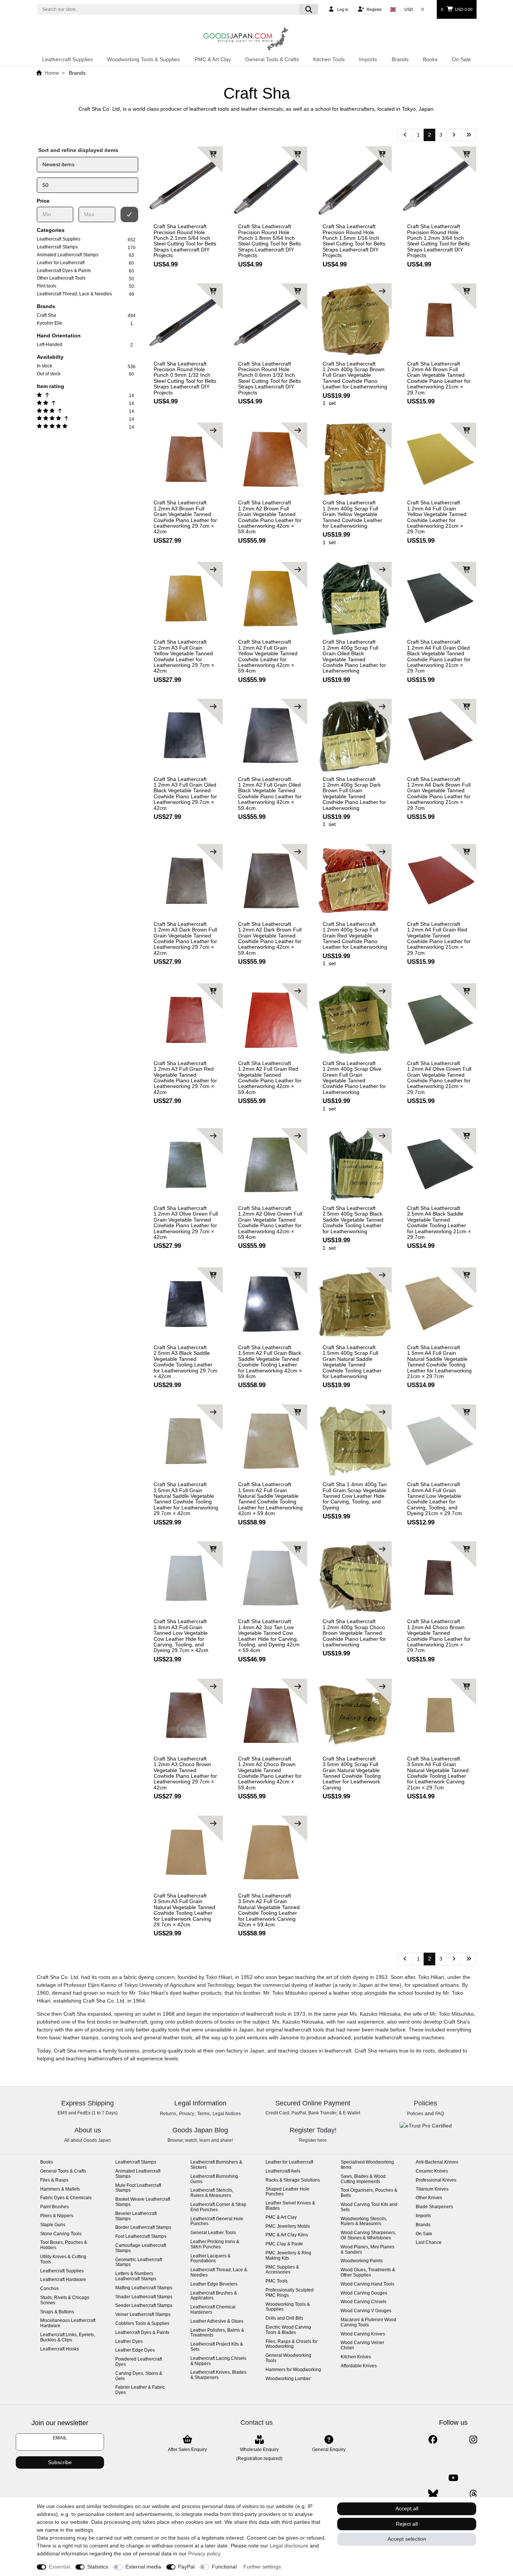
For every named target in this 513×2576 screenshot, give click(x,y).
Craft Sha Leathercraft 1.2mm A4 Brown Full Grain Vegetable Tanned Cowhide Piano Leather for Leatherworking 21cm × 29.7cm (439, 378)
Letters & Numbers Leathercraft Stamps (136, 2276)
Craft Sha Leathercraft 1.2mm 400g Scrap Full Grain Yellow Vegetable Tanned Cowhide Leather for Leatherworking (352, 514)
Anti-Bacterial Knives (437, 2162)
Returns (168, 2114)
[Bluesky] (433, 2494)
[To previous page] (405, 135)
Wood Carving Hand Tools (367, 2284)
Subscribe (60, 2462)
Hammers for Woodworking (293, 2370)
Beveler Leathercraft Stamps (136, 2216)
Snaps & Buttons (57, 2312)
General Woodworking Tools (288, 2358)
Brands (400, 59)
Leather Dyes (129, 2342)
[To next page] (454, 135)
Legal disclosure (289, 2546)
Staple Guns (53, 2225)
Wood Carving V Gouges (366, 2311)
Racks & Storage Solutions (293, 2180)
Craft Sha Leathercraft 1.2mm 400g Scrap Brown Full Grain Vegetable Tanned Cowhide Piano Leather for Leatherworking (355, 375)
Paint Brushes (54, 2207)
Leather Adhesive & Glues (217, 2321)
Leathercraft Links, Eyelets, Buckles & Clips (68, 2338)
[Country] (393, 9)
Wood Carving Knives (363, 2334)
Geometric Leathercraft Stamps (139, 2262)
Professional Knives (436, 2180)
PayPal (186, 2567)
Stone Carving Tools (61, 2234)
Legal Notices (227, 2114)
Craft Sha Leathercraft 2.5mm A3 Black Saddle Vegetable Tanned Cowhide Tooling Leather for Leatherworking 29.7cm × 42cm (186, 1362)
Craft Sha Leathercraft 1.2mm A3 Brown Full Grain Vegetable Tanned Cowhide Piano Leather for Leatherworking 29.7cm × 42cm (185, 517)
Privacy (187, 2114)
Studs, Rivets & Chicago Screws (65, 2300)
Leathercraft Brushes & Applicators (214, 2296)
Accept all (407, 2508)
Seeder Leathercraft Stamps (144, 2306)
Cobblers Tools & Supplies (142, 2324)
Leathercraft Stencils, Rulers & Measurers (212, 2193)
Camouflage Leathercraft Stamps (141, 2248)
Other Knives (429, 2198)
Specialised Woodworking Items (367, 2165)
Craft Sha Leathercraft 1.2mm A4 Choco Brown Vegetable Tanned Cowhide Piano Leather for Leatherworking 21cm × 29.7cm (439, 1636)
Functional (224, 2567)
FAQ (440, 2114)
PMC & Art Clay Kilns (287, 2235)
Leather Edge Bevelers (214, 2284)
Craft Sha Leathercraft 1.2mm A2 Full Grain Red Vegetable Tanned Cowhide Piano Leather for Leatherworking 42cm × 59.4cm (270, 1078)
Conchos (49, 2289)
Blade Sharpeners (434, 2207)
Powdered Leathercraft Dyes (139, 2362)
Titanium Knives (432, 2189)
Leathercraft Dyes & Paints (142, 2333)
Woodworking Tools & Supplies (143, 59)
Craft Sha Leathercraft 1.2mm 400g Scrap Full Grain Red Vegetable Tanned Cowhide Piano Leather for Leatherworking (355, 936)
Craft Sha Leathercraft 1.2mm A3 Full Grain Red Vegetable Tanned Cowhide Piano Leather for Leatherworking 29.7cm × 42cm (185, 1078)
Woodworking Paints (362, 2261)
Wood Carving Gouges (364, 2293)
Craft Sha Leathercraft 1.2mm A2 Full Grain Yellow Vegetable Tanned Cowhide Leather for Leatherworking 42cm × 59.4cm (268, 656)
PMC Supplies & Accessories (282, 2270)
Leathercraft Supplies (67, 59)
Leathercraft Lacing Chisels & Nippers (218, 2361)
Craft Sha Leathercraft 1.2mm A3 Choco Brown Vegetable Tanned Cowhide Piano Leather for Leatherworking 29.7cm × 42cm (185, 1773)
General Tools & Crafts (272, 59)
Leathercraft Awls (283, 2171)
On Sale (461, 59)
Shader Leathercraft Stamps (144, 2297)
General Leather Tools (213, 2233)
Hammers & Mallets (60, 2189)
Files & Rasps (54, 2180)
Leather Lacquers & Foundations (210, 2259)
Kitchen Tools (329, 59)
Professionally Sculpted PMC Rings (290, 2293)
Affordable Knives (359, 2366)
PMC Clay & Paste (284, 2244)
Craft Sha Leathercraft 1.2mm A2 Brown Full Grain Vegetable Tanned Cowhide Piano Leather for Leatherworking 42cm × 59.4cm (270, 517)
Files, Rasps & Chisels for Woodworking (292, 2344)
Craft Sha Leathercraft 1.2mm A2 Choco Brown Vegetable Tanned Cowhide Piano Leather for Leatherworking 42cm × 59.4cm (270, 1773)
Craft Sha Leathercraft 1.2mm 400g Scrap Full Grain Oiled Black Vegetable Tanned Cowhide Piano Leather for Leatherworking (354, 656)
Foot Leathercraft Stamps (141, 2237)
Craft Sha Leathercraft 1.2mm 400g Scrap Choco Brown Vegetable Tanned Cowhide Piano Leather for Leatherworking (354, 1633)
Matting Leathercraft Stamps (144, 2288)
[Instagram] (473, 2440)
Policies (415, 2114)
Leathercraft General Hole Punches (217, 2222)
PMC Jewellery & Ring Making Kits (288, 2256)
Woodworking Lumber (288, 2379)
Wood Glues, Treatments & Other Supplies (368, 2273)
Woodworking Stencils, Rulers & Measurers (364, 2222)
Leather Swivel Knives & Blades (290, 2206)
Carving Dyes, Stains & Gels (139, 2376)
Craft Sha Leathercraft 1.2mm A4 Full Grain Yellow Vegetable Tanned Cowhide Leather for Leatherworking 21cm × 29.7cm (437, 517)
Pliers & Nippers (57, 2216)
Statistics (98, 2567)
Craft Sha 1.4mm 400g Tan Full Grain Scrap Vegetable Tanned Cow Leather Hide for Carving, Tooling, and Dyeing (355, 1496)
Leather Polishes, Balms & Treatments (217, 2333)
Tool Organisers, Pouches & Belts (369, 2193)
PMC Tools (277, 2281)
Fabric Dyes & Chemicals (66, 2198)
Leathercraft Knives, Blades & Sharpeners (218, 2375)
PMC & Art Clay (213, 59)
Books (430, 59)
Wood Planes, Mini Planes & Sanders (367, 2250)
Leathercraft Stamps (136, 2162)
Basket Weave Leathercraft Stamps (143, 2202)
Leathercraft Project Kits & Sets (217, 2347)
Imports (368, 59)
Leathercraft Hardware (63, 2280)
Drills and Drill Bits (284, 2318)
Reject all (407, 2524)
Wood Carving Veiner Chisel (362, 2345)
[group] (186, 183)
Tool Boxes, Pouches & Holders (64, 2245)
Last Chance (429, 2243)
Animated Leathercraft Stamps (138, 2174)
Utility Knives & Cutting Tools (63, 2259)
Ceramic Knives (432, 2171)
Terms (203, 2114)
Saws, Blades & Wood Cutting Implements (363, 2179)
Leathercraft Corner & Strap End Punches (218, 2207)
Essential (60, 2567)
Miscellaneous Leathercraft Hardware (68, 2323)
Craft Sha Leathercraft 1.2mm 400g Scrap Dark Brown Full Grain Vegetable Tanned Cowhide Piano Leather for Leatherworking (354, 794)
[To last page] (469, 135)
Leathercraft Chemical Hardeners (213, 2310)
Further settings (262, 2567)
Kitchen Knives (356, 2357)
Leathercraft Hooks (60, 2349)
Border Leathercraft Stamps (143, 2228)
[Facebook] (433, 2440)
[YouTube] (453, 2478)
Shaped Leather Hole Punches (287, 2192)
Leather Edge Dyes (135, 2350)
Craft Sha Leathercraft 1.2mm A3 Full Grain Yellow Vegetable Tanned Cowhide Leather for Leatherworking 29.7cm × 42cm (184, 656)
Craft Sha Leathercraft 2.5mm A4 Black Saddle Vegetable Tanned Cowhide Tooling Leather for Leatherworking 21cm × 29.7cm (439, 1223)
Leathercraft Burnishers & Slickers (216, 2165)
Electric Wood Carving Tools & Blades (288, 2330)
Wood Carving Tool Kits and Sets (369, 2207)
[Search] (309, 9)
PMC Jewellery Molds (288, 2226)
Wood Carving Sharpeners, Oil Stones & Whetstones (368, 2235)
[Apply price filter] (130, 214)
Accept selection (407, 2539)
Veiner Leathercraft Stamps (143, 2315)
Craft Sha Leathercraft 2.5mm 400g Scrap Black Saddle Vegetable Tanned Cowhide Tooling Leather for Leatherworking (353, 1220)
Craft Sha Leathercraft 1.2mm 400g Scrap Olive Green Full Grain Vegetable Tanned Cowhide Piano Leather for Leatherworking (354, 1078)
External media (143, 2567)
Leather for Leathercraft (289, 2162)
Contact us (256, 2423)
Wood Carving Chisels (364, 2302)
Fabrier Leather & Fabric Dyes (140, 2390)
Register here (313, 2140)
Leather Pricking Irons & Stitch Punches (215, 2244)
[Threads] (473, 2494)
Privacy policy (204, 2553)
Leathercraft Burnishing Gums (214, 2179)
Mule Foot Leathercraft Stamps (138, 2188)
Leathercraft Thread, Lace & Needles (219, 2273)
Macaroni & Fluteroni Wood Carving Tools (368, 2322)
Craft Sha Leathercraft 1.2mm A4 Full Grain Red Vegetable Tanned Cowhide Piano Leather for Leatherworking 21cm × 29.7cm (439, 939)
